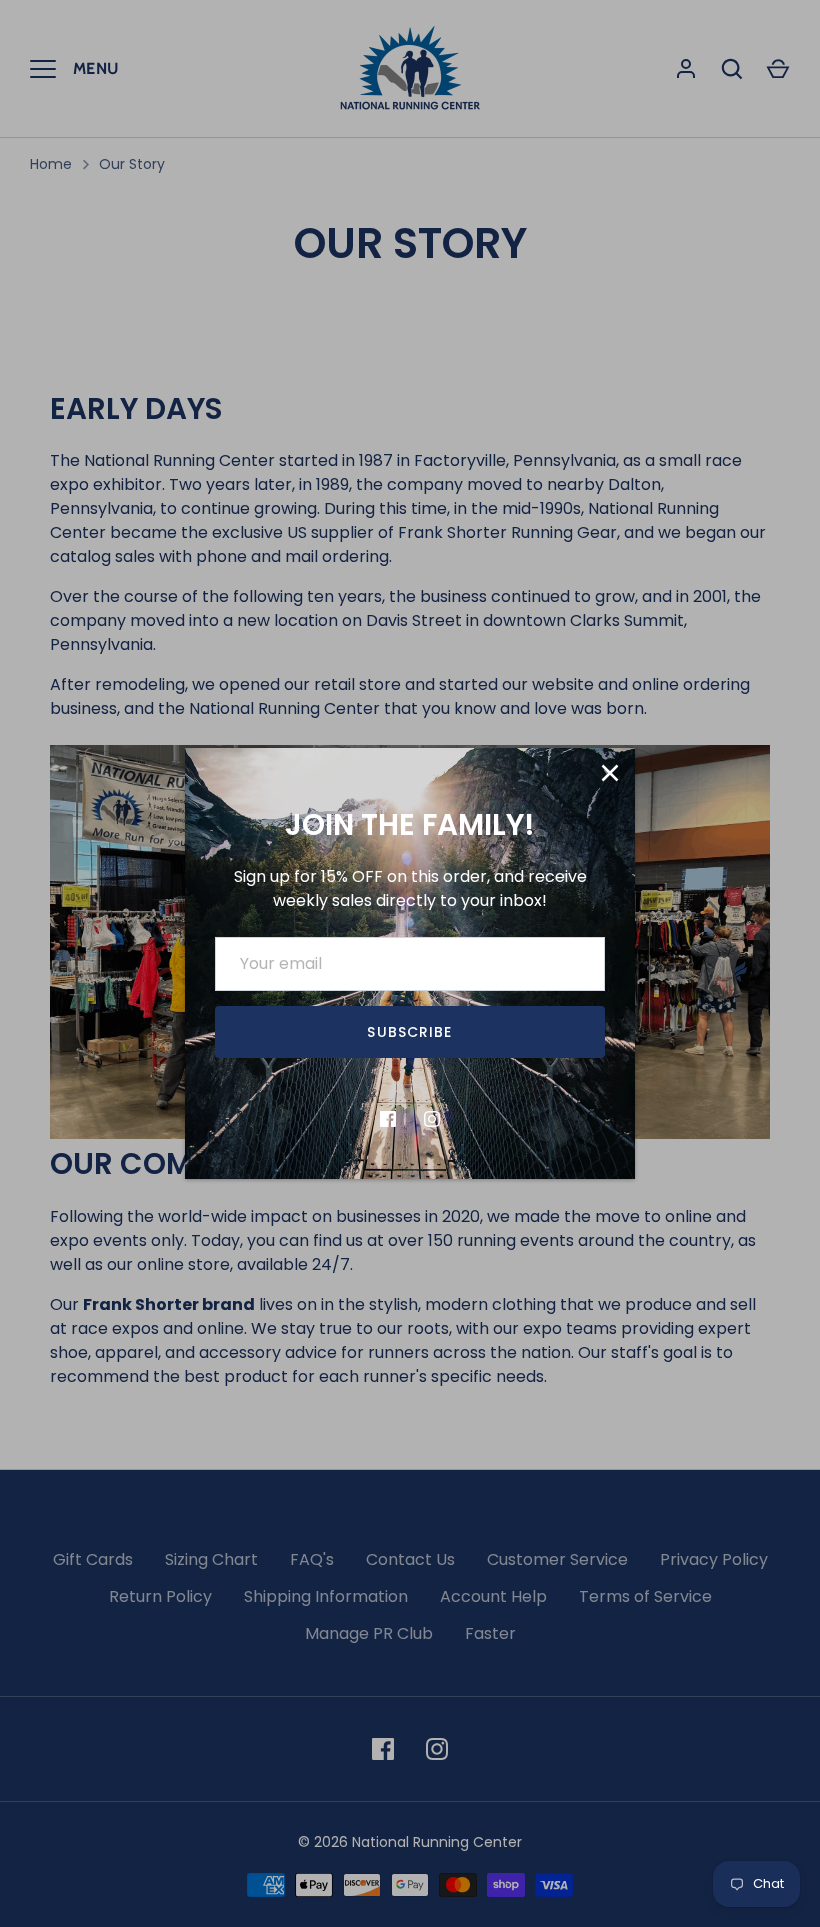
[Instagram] (432, 1119)
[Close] (610, 773)
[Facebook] (388, 1119)
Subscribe (409, 1032)
